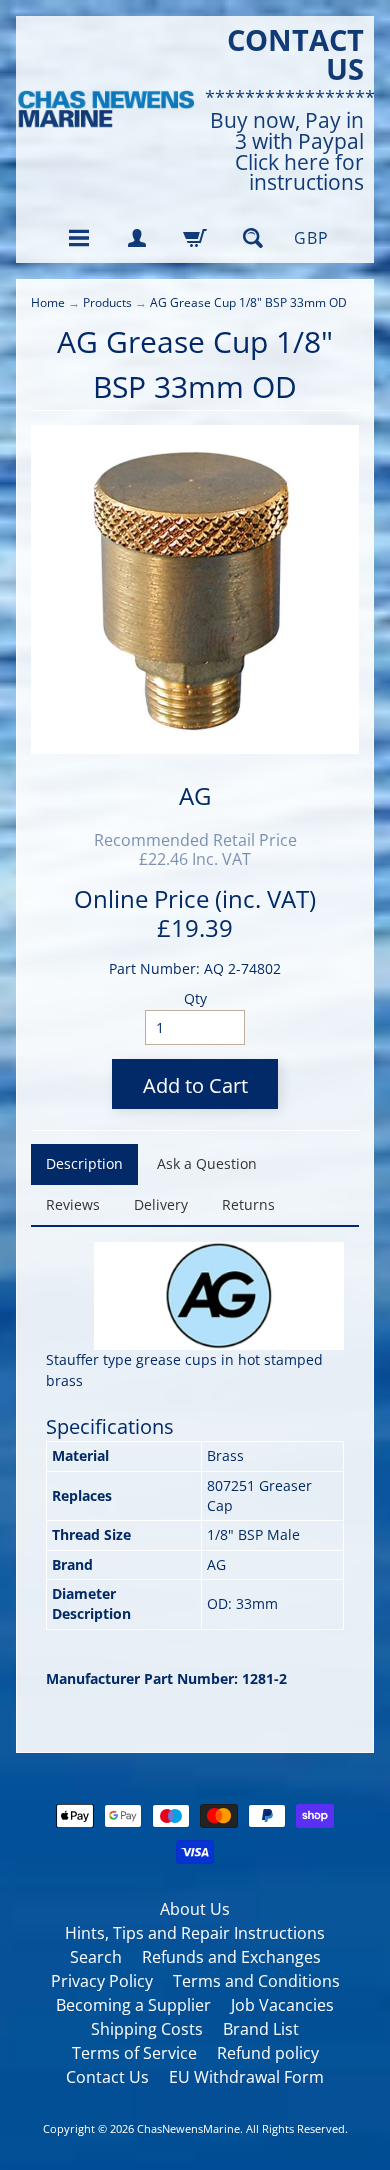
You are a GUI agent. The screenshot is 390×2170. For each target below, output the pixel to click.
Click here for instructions (299, 173)
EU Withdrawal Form (246, 2077)
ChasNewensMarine (188, 2128)
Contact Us (107, 2077)
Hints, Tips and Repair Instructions (195, 1933)
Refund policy (268, 2053)
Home (48, 302)
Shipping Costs (147, 2029)
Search (96, 1957)
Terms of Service (134, 2053)
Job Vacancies (282, 2005)
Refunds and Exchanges (231, 1957)
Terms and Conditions (256, 1981)
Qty (195, 998)
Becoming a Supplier (133, 2005)
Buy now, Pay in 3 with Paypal (287, 131)
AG (195, 795)
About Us (195, 1909)
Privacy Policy (102, 1981)
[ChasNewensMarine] (105, 109)
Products (107, 302)
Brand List (261, 2029)
